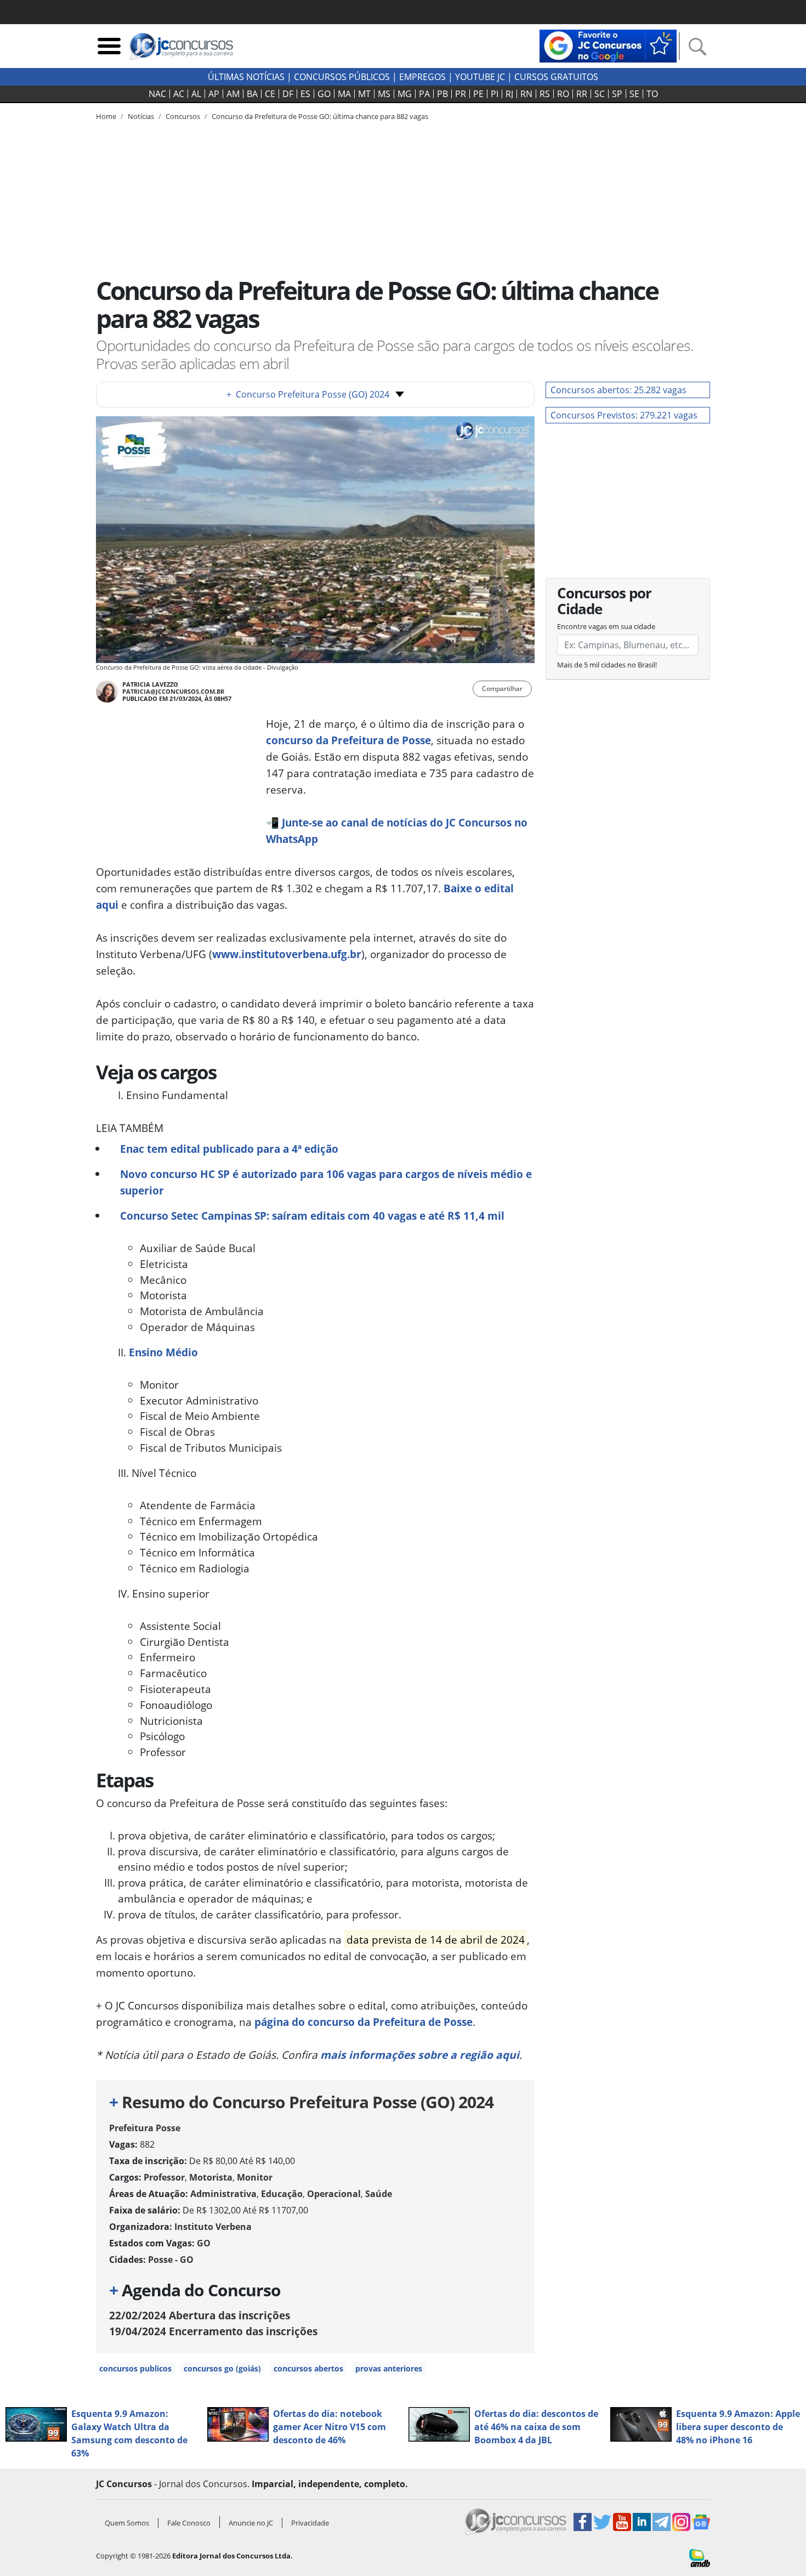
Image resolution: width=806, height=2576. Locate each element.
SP (617, 94)
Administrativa (223, 2194)
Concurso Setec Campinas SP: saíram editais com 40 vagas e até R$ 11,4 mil (312, 1216)
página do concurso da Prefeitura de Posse (364, 2022)
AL (196, 94)
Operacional (334, 2194)
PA (424, 94)
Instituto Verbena (213, 2227)
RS (545, 94)
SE (634, 94)
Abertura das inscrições (200, 2315)
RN (526, 94)
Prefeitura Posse (145, 2128)
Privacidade (310, 2523)
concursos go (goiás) (222, 2368)
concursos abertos (308, 2368)
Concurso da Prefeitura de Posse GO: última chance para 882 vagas (320, 116)
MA (344, 94)
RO (563, 94)
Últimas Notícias (246, 77)
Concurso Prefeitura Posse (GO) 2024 (308, 394)
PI (495, 94)
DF (288, 94)
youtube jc (480, 77)
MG (405, 94)
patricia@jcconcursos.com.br (173, 691)
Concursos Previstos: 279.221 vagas (624, 415)
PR (461, 94)
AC (179, 94)
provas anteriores (389, 2368)
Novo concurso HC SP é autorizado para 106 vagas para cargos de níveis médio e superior (326, 1182)
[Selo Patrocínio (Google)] (608, 45)
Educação (282, 2194)
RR (582, 94)
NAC (157, 94)
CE (270, 94)
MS (384, 94)
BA (252, 94)
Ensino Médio (163, 1352)
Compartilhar (502, 689)
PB (442, 94)
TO (652, 94)
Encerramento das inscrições (213, 2331)
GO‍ (324, 94)
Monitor (255, 2177)
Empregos (422, 77)
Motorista (211, 2177)
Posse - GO (171, 2260)
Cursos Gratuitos (556, 77)
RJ (509, 94)
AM (233, 94)
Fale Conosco (189, 2523)
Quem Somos (127, 2523)
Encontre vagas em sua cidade (606, 626)
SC (600, 94)
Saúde (379, 2194)
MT (364, 94)
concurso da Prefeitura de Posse (348, 740)
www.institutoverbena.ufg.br (287, 954)
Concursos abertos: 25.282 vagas (618, 390)
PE (478, 94)
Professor (164, 2177)
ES (305, 94)
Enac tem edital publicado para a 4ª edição (229, 1149)
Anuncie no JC (251, 2523)
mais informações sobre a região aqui (420, 2055)
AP (214, 94)
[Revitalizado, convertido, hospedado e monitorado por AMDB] (700, 2557)
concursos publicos (135, 2368)
